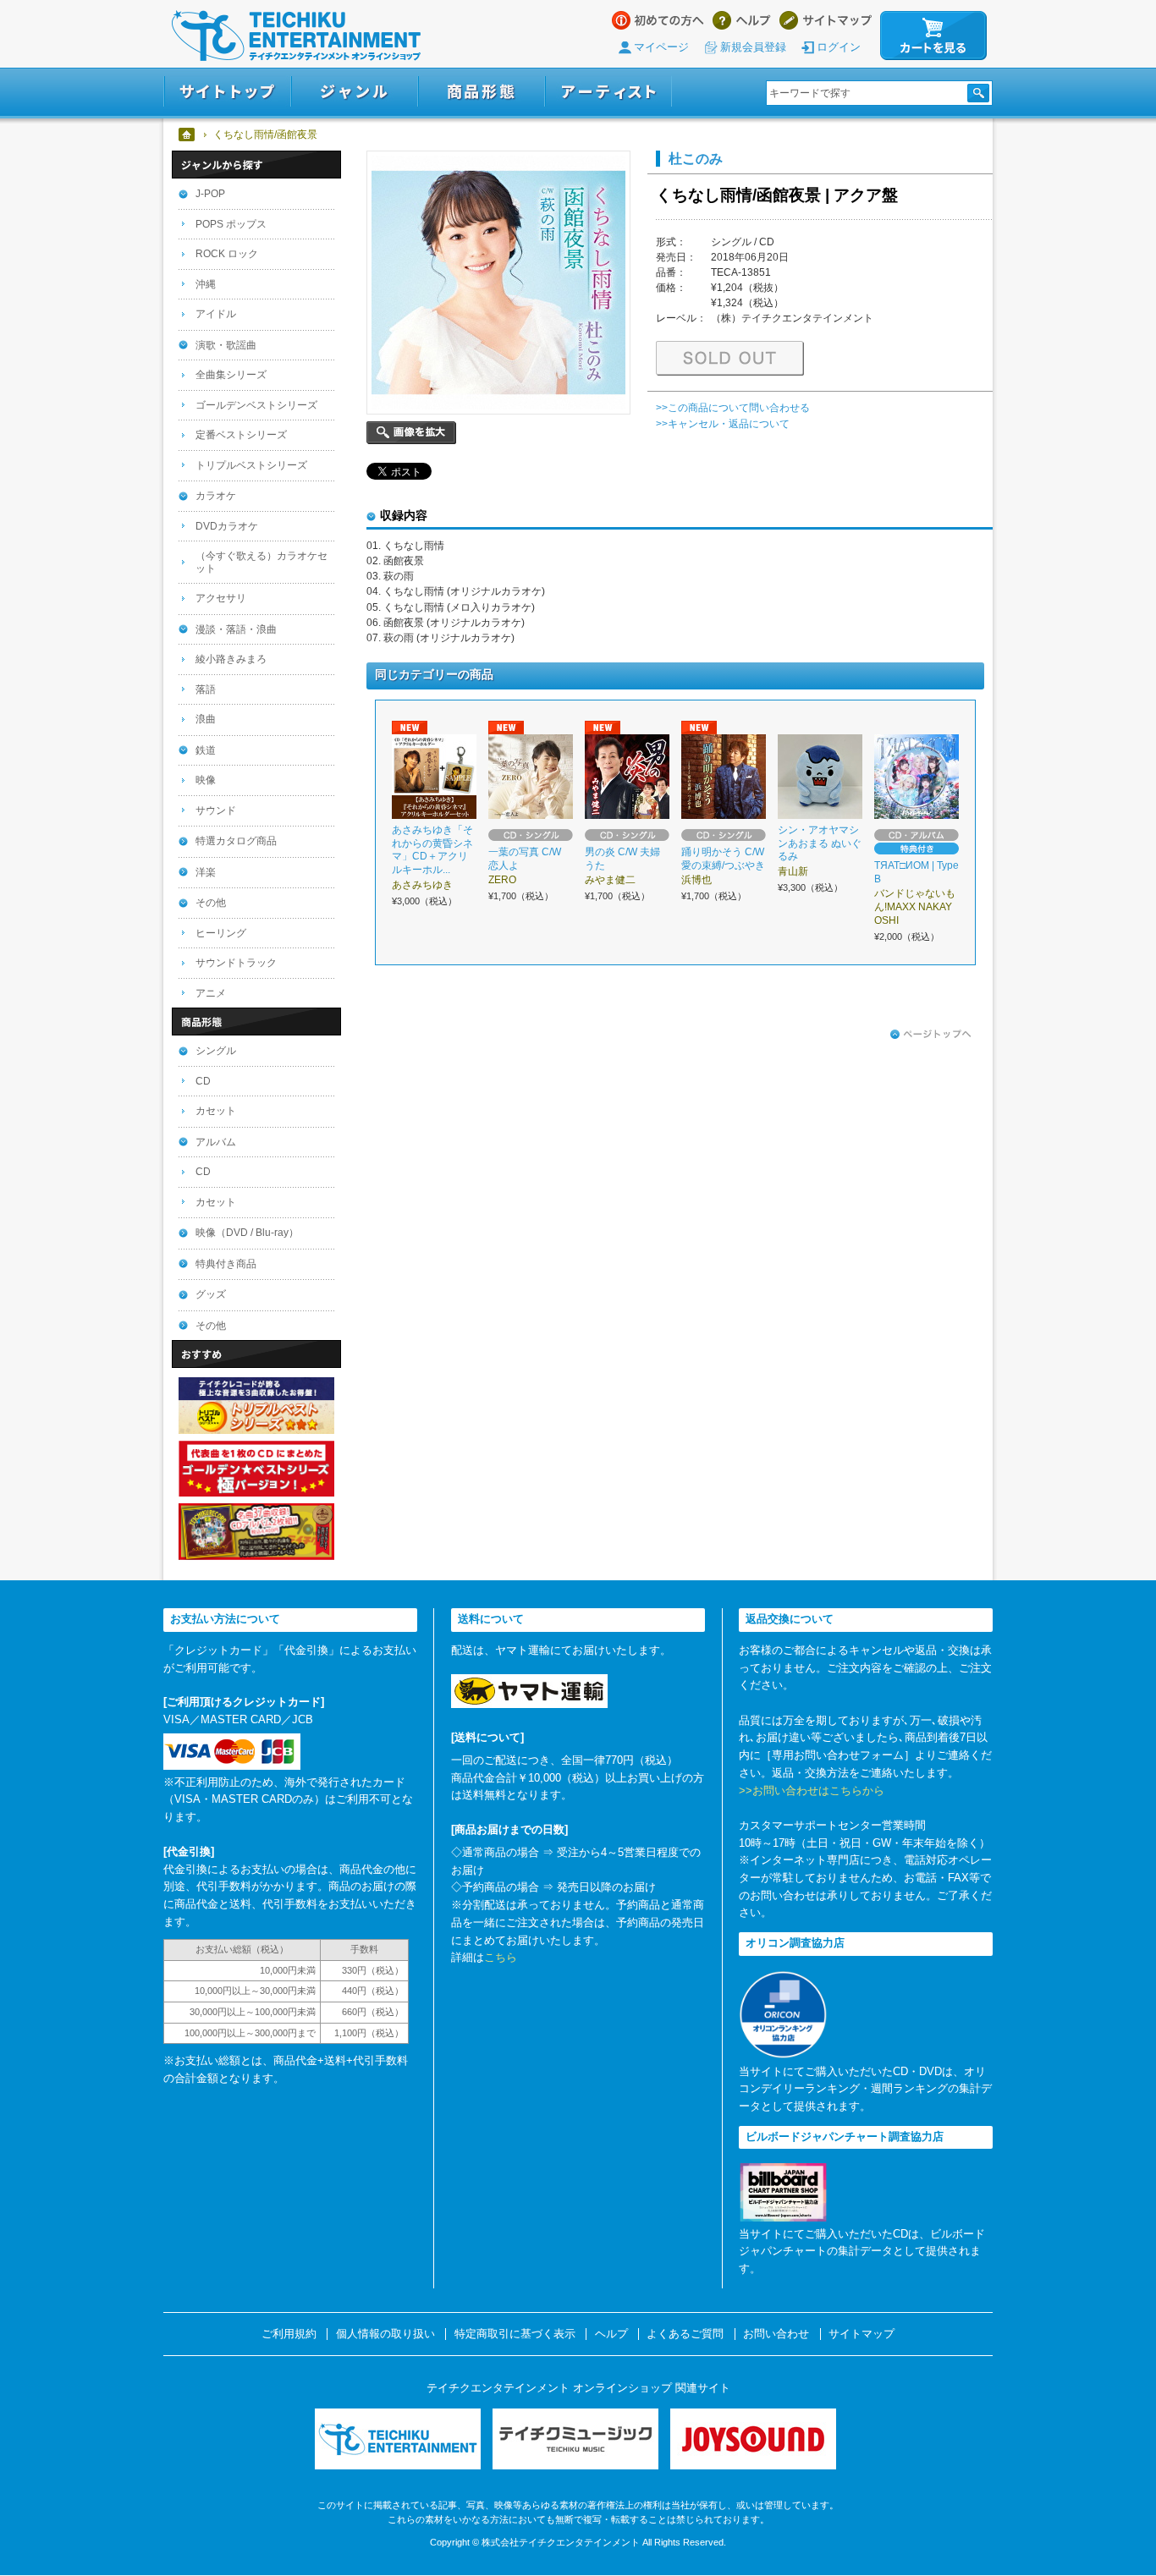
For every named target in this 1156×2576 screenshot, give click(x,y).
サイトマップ (826, 20)
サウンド (216, 810)
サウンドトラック (236, 963)
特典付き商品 (226, 1264)
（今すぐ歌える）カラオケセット (261, 562)
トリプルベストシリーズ (251, 465)
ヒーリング (221, 933)
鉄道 (206, 750)
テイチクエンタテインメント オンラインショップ (296, 36)
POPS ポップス (231, 224)
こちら (501, 1957)
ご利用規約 (289, 2334)
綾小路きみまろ (231, 659)
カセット (216, 1111)
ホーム (187, 135)
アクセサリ (221, 598)
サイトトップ (227, 92)
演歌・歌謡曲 (226, 345)
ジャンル (355, 92)
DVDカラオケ (227, 526)
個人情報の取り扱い (385, 2334)
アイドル (216, 314)
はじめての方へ (658, 20)
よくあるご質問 (685, 2334)
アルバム (216, 1142)
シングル (216, 1051)
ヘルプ (742, 20)
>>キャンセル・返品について (723, 424)
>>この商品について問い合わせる (733, 408)
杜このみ (696, 158)
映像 (206, 780)
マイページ (661, 47)
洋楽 (206, 872)
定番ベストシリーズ (241, 435)
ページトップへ (931, 1035)
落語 (206, 689)
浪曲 (206, 719)
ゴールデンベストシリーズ (256, 405)
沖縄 (206, 284)
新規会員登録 (753, 47)
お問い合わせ (776, 2334)
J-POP (210, 194)
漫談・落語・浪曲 (236, 629)
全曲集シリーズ (231, 375)
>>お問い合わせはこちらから (812, 1791)
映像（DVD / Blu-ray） (247, 1233)
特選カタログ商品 (236, 841)
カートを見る (933, 36)
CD (203, 1081)
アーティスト (608, 92)
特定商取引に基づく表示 (515, 2334)
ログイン (839, 47)
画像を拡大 (411, 433)
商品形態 (482, 92)
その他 (211, 903)
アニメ (211, 993)
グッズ (211, 1294)
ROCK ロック (227, 254)
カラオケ (216, 496)
